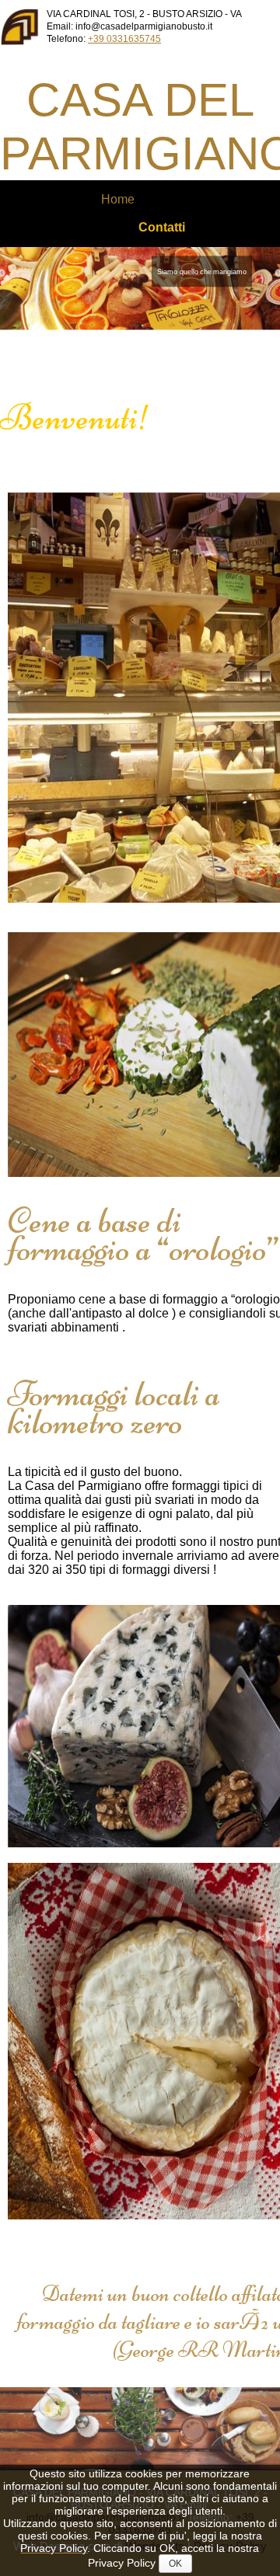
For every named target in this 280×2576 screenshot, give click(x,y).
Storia (60, 213)
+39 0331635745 (124, 39)
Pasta (231, 213)
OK (175, 2564)
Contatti (162, 227)
